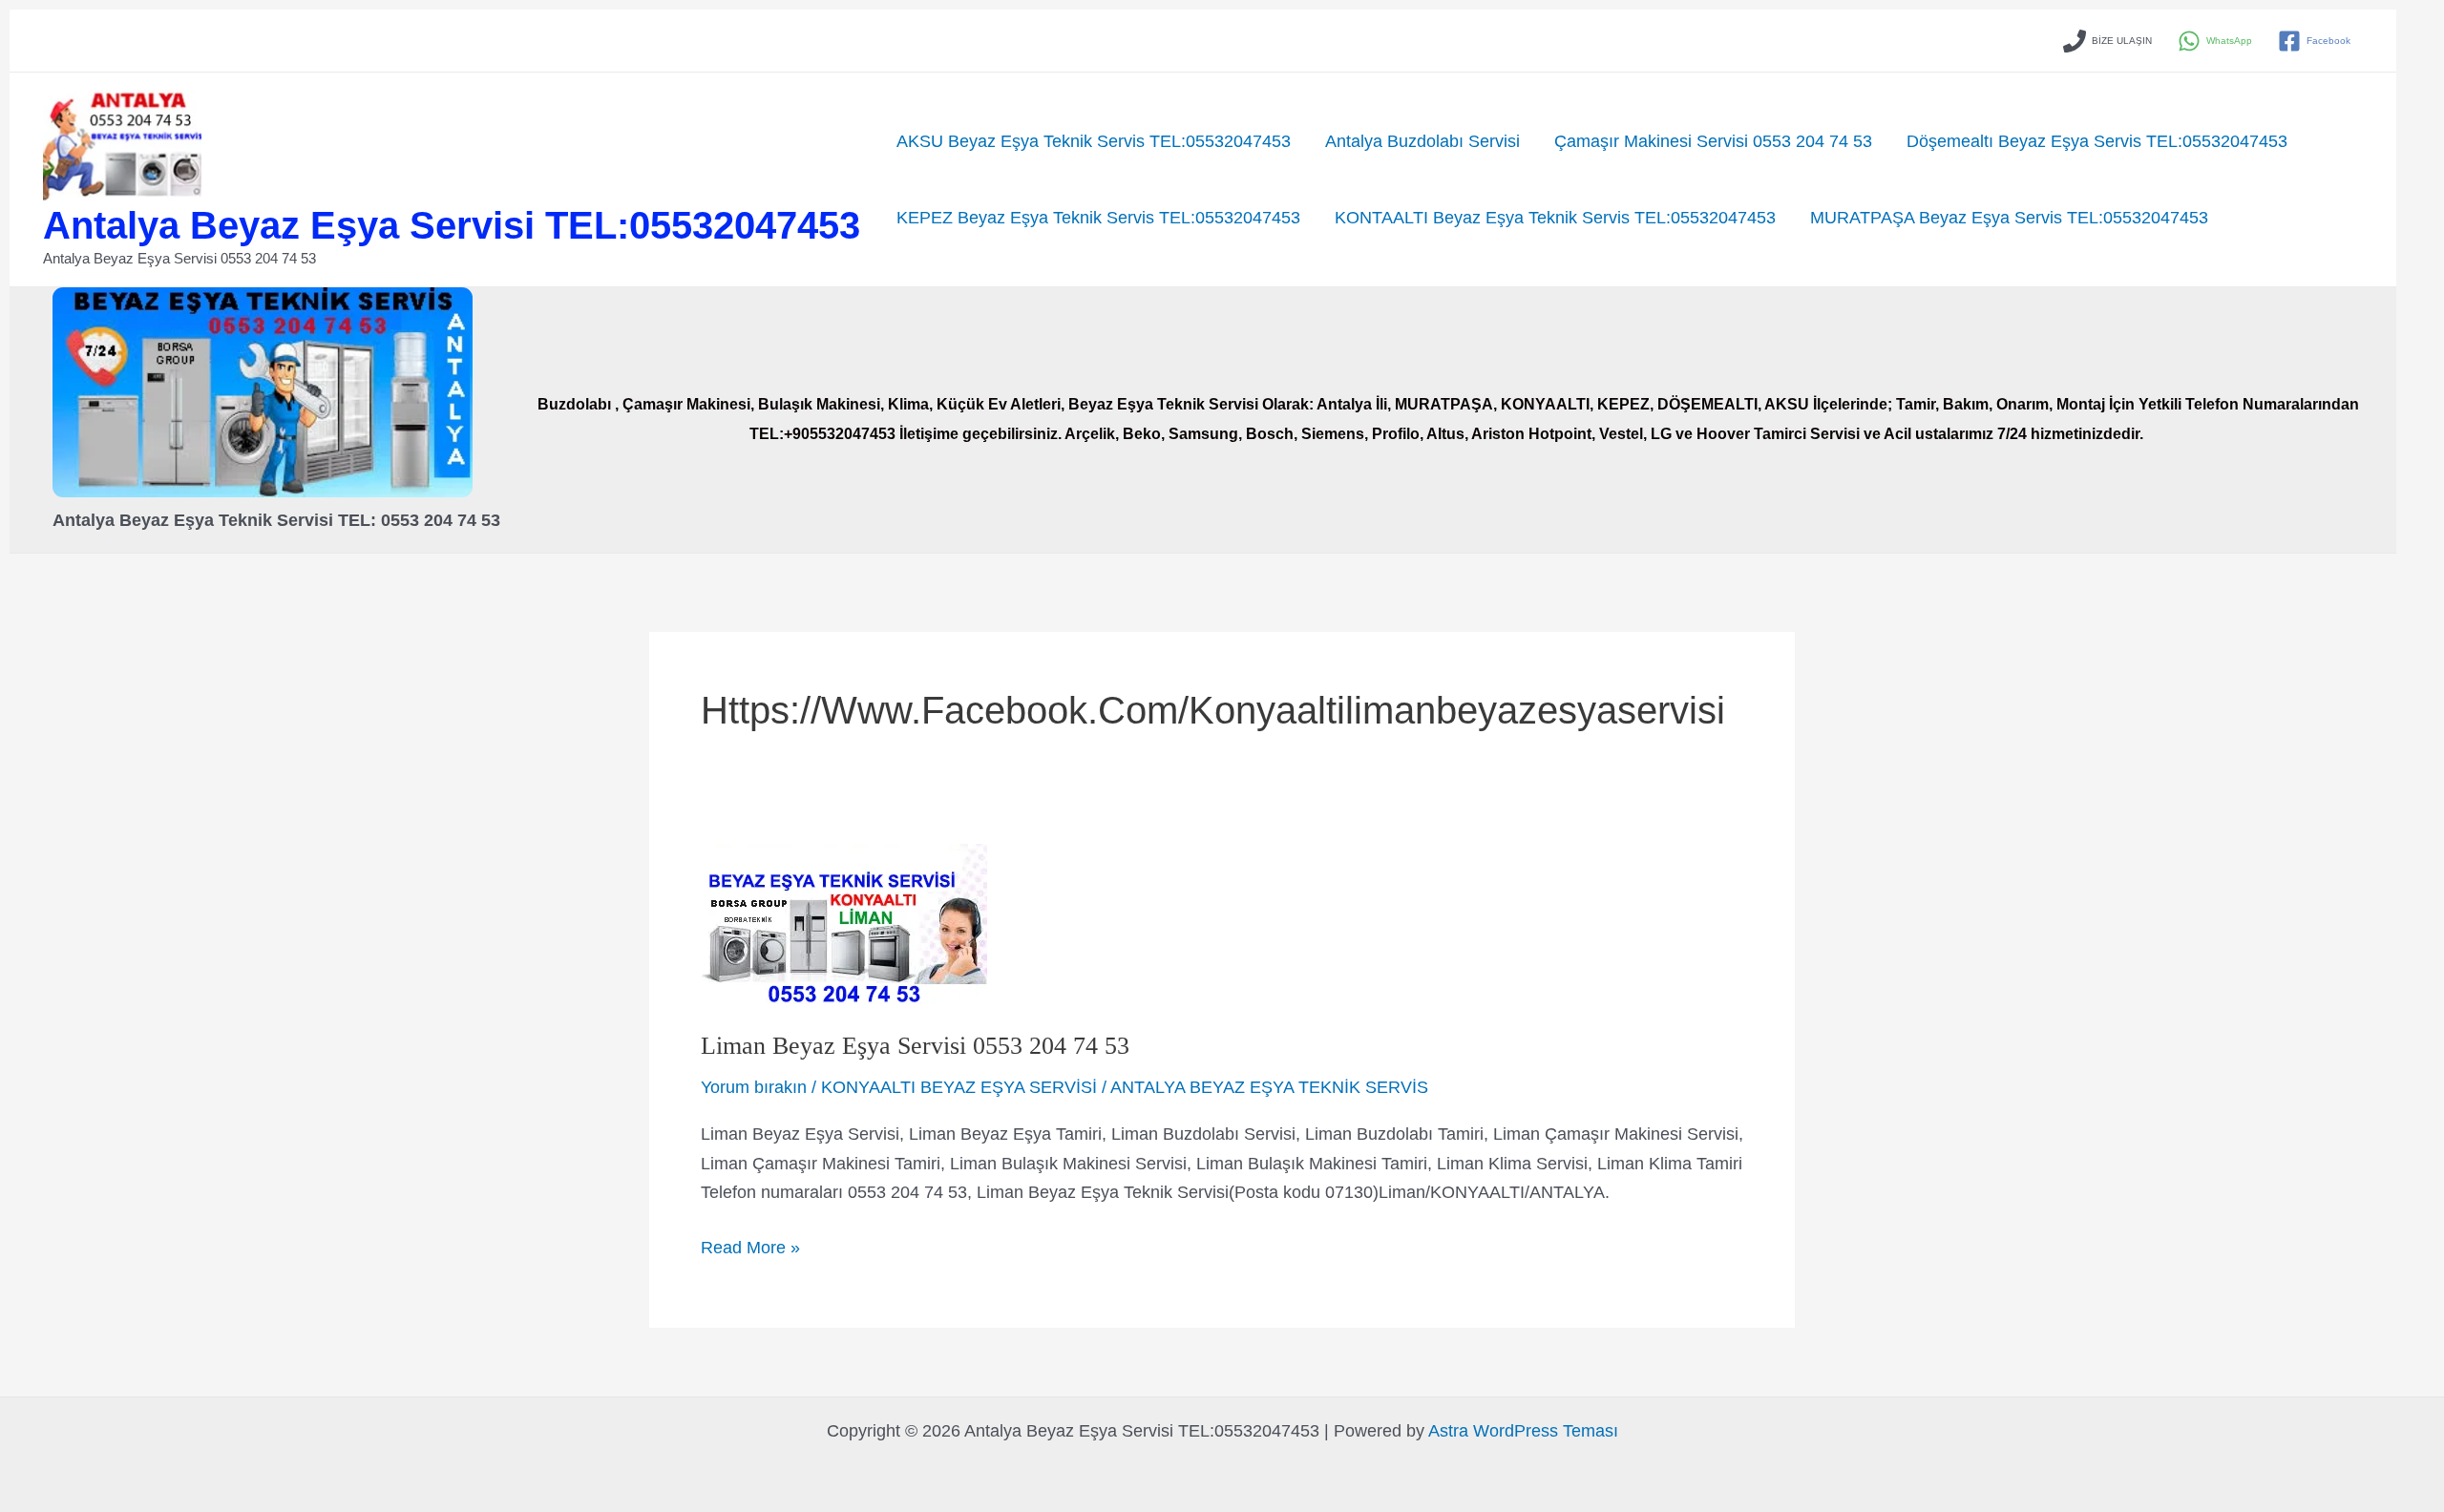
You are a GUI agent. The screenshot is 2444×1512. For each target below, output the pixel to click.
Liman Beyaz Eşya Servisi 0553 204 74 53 (915, 1046)
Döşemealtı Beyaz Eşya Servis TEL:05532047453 (2097, 141)
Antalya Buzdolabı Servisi (1422, 141)
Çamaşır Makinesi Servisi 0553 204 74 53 (1713, 141)
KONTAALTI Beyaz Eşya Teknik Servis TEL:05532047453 (1555, 218)
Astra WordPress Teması (1523, 1431)
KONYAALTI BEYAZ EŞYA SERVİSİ (959, 1087)
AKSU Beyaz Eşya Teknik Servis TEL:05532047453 (1094, 141)
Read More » (750, 1250)
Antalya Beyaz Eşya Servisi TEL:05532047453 (452, 225)
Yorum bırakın (754, 1087)
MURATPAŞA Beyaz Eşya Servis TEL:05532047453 (2009, 218)
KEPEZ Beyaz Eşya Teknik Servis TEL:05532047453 (1098, 218)
